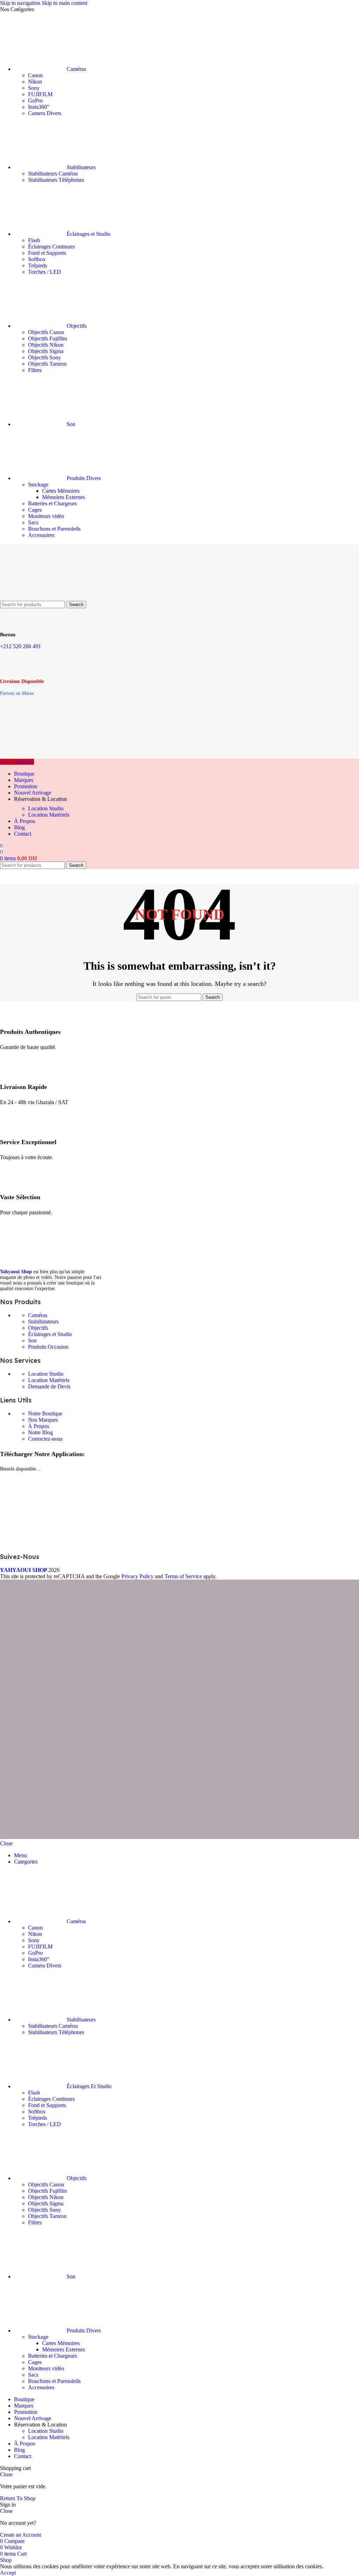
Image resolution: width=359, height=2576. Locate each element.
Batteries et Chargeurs (52, 503)
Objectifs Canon (46, 332)
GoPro (35, 101)
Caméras (38, 1315)
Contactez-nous (45, 1439)
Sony (34, 88)
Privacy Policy (137, 1576)
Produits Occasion (48, 1347)
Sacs (33, 522)
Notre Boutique (45, 1413)
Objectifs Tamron (47, 364)
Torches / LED (45, 272)
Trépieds (38, 265)
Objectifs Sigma (46, 351)
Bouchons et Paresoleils (54, 529)
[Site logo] (35, 597)
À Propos (39, 1426)
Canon (35, 75)
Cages (35, 510)
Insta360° (39, 107)
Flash (34, 240)
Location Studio (46, 808)
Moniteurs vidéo (46, 516)
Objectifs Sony (45, 357)
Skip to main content (65, 3)
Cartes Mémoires (61, 491)
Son (32, 1340)
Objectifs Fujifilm (48, 338)
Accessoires (41, 535)
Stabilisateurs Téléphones (56, 180)
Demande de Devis (49, 1386)
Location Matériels (49, 815)
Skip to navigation (21, 3)
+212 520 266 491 (21, 646)
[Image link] (53, 1261)
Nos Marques (43, 1420)
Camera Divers (45, 113)
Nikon (35, 82)
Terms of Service (183, 1576)
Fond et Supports (47, 253)
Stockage (38, 484)
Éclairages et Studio (50, 1334)
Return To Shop (18, 2498)
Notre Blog (40, 1432)
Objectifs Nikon (46, 345)
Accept (8, 2573)
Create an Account (21, 2535)
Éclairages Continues (51, 247)
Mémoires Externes (63, 497)
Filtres (35, 370)
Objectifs (38, 1328)
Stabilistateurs (43, 1322)
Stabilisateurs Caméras (53, 174)
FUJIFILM (40, 94)
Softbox (37, 259)
